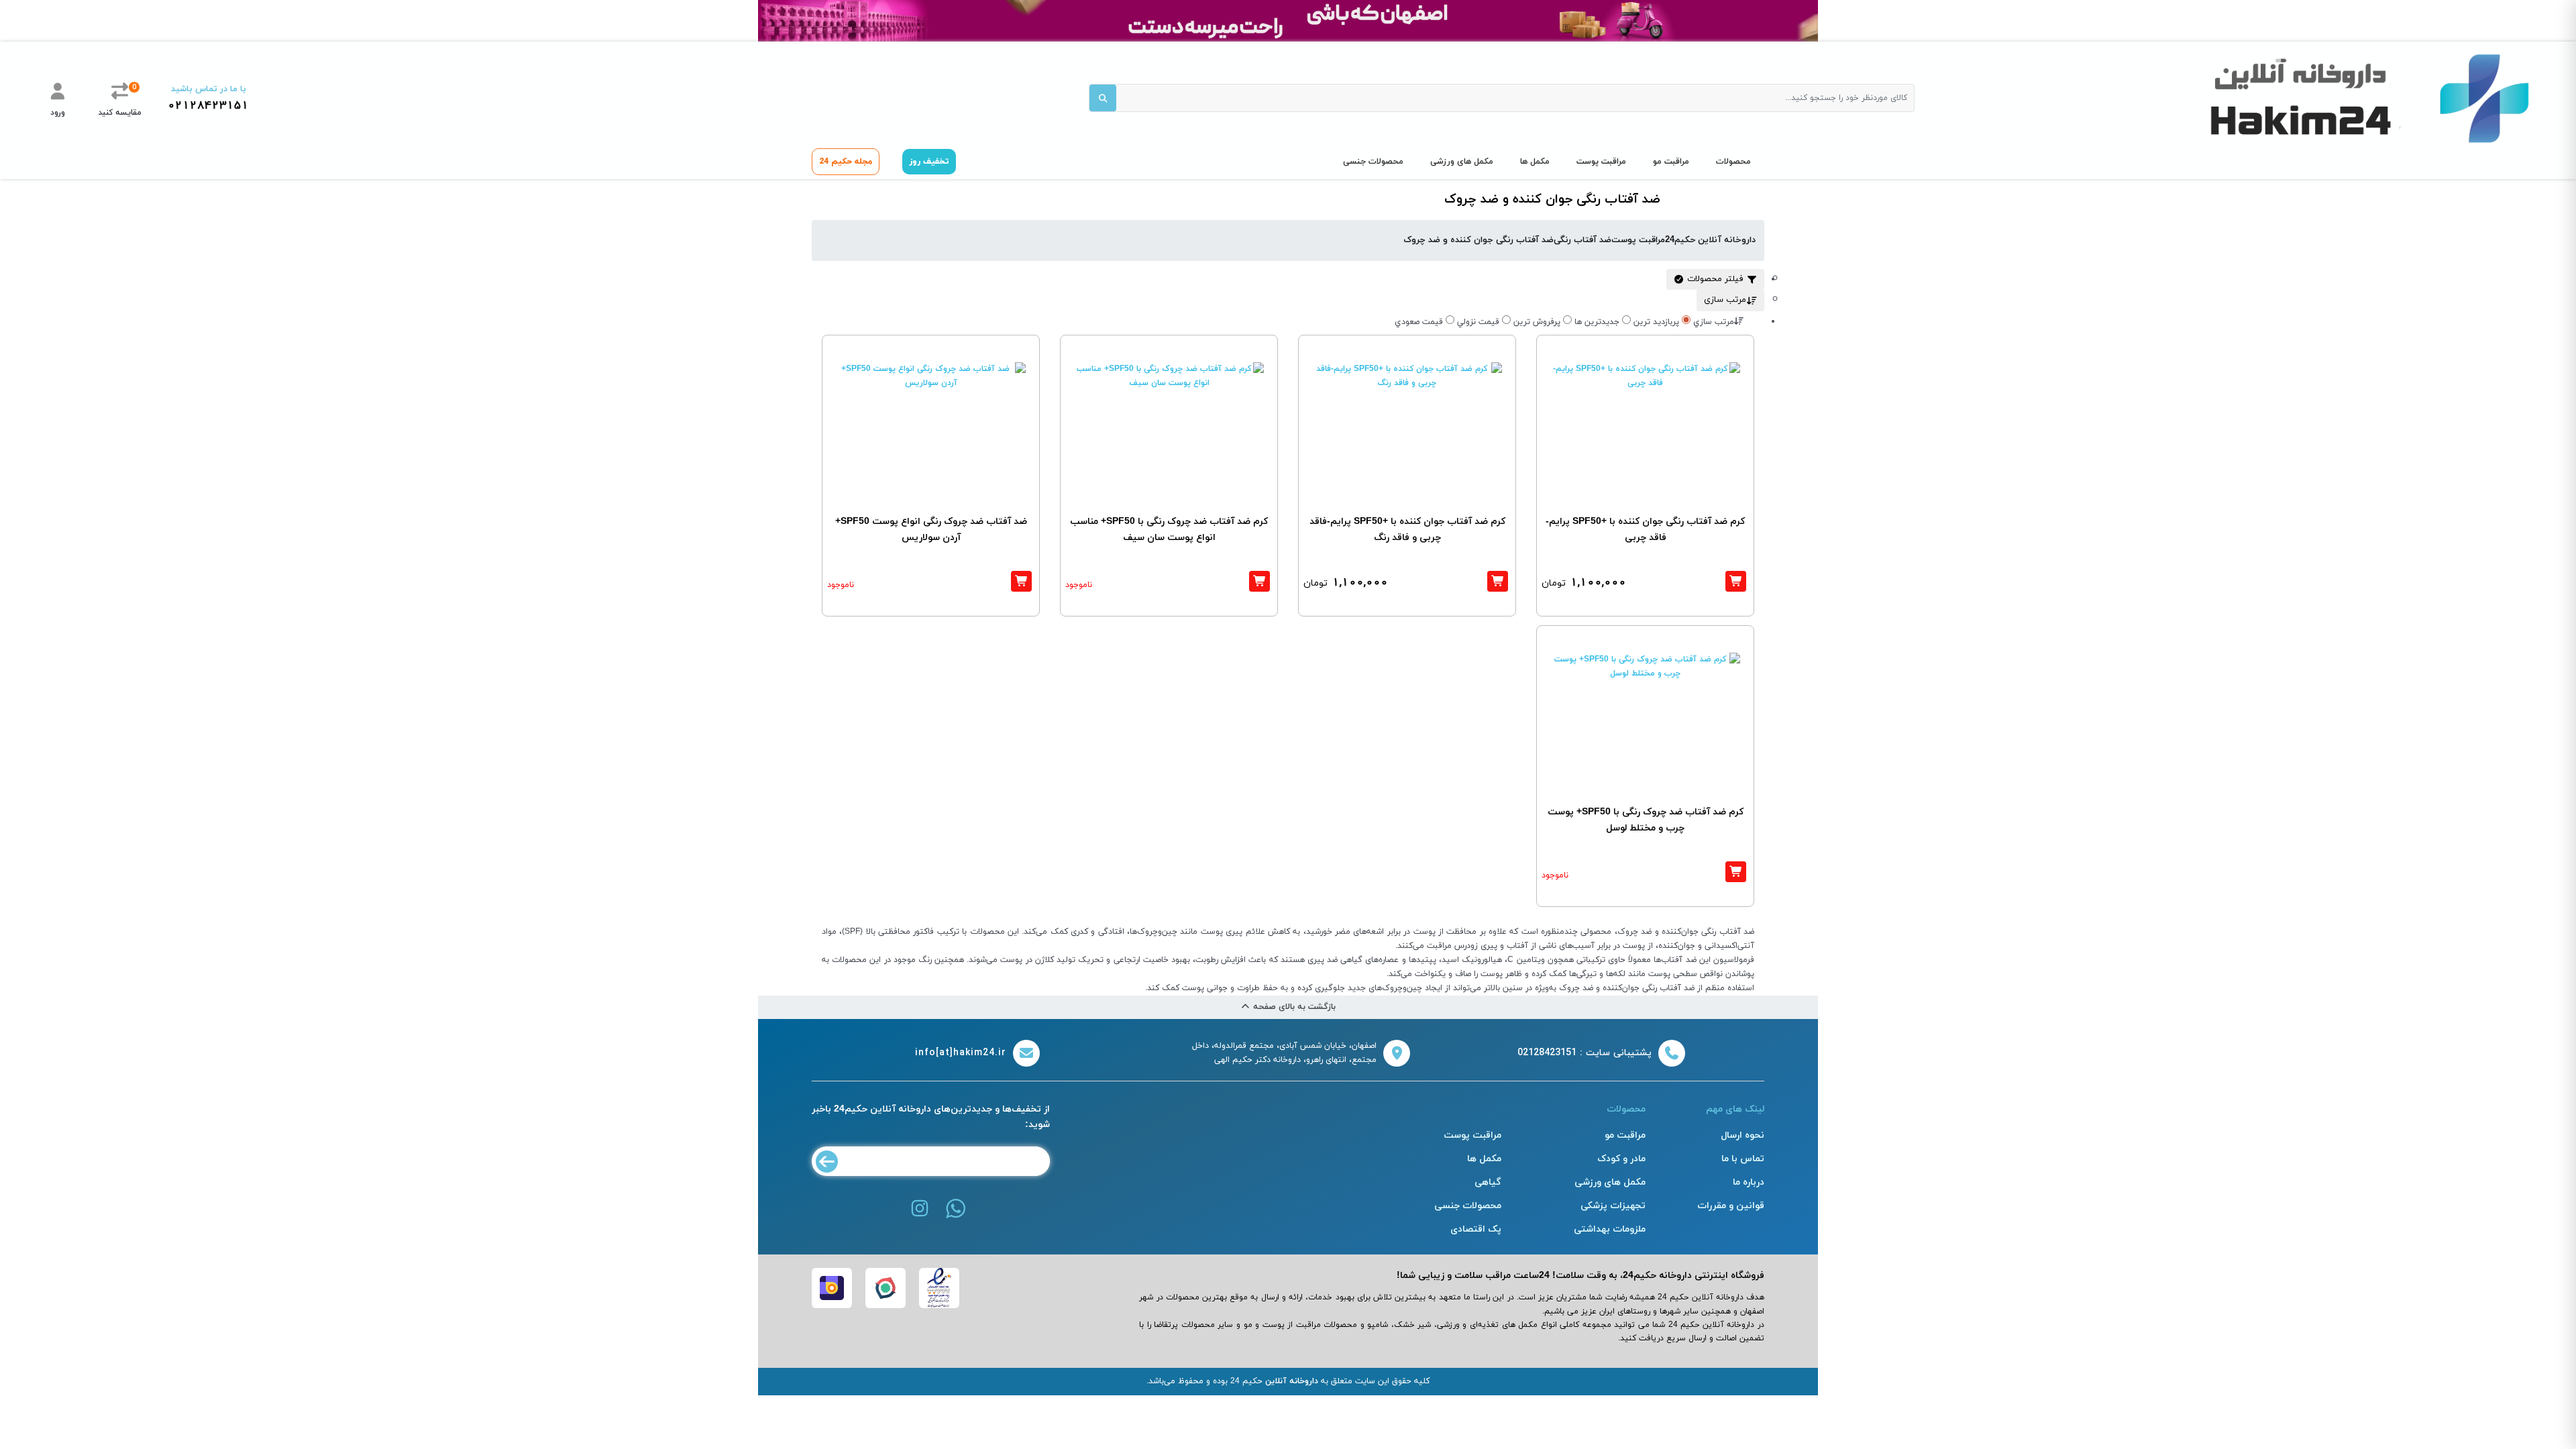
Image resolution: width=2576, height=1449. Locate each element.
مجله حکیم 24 (846, 162)
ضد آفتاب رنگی (1582, 240)
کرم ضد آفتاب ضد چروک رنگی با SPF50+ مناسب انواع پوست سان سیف (1169, 530)
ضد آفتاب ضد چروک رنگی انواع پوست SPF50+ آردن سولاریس (931, 530)
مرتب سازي (1714, 322)
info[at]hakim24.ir (961, 1053)
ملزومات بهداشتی (1610, 1229)
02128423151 (208, 106)
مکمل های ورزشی (1462, 162)
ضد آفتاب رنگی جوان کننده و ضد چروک (1479, 240)
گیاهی (1488, 1182)
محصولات (1733, 162)
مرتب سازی (1725, 300)
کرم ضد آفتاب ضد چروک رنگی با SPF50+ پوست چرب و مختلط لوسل (1646, 820)
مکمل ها (1535, 162)
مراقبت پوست (1601, 162)
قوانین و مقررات (1731, 1206)
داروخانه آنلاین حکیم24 (1710, 240)
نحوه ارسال (1742, 1135)
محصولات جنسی (1373, 162)
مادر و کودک (1621, 1159)
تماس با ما (1743, 1159)
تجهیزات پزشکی (1613, 1206)
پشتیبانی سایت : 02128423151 (1585, 1053)
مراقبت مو (1671, 162)
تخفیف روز (929, 162)
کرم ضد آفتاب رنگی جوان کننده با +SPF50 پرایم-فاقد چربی (1645, 530)
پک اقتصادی (1476, 1229)
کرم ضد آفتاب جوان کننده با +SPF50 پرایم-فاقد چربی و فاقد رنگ (1407, 530)
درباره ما (1749, 1182)
